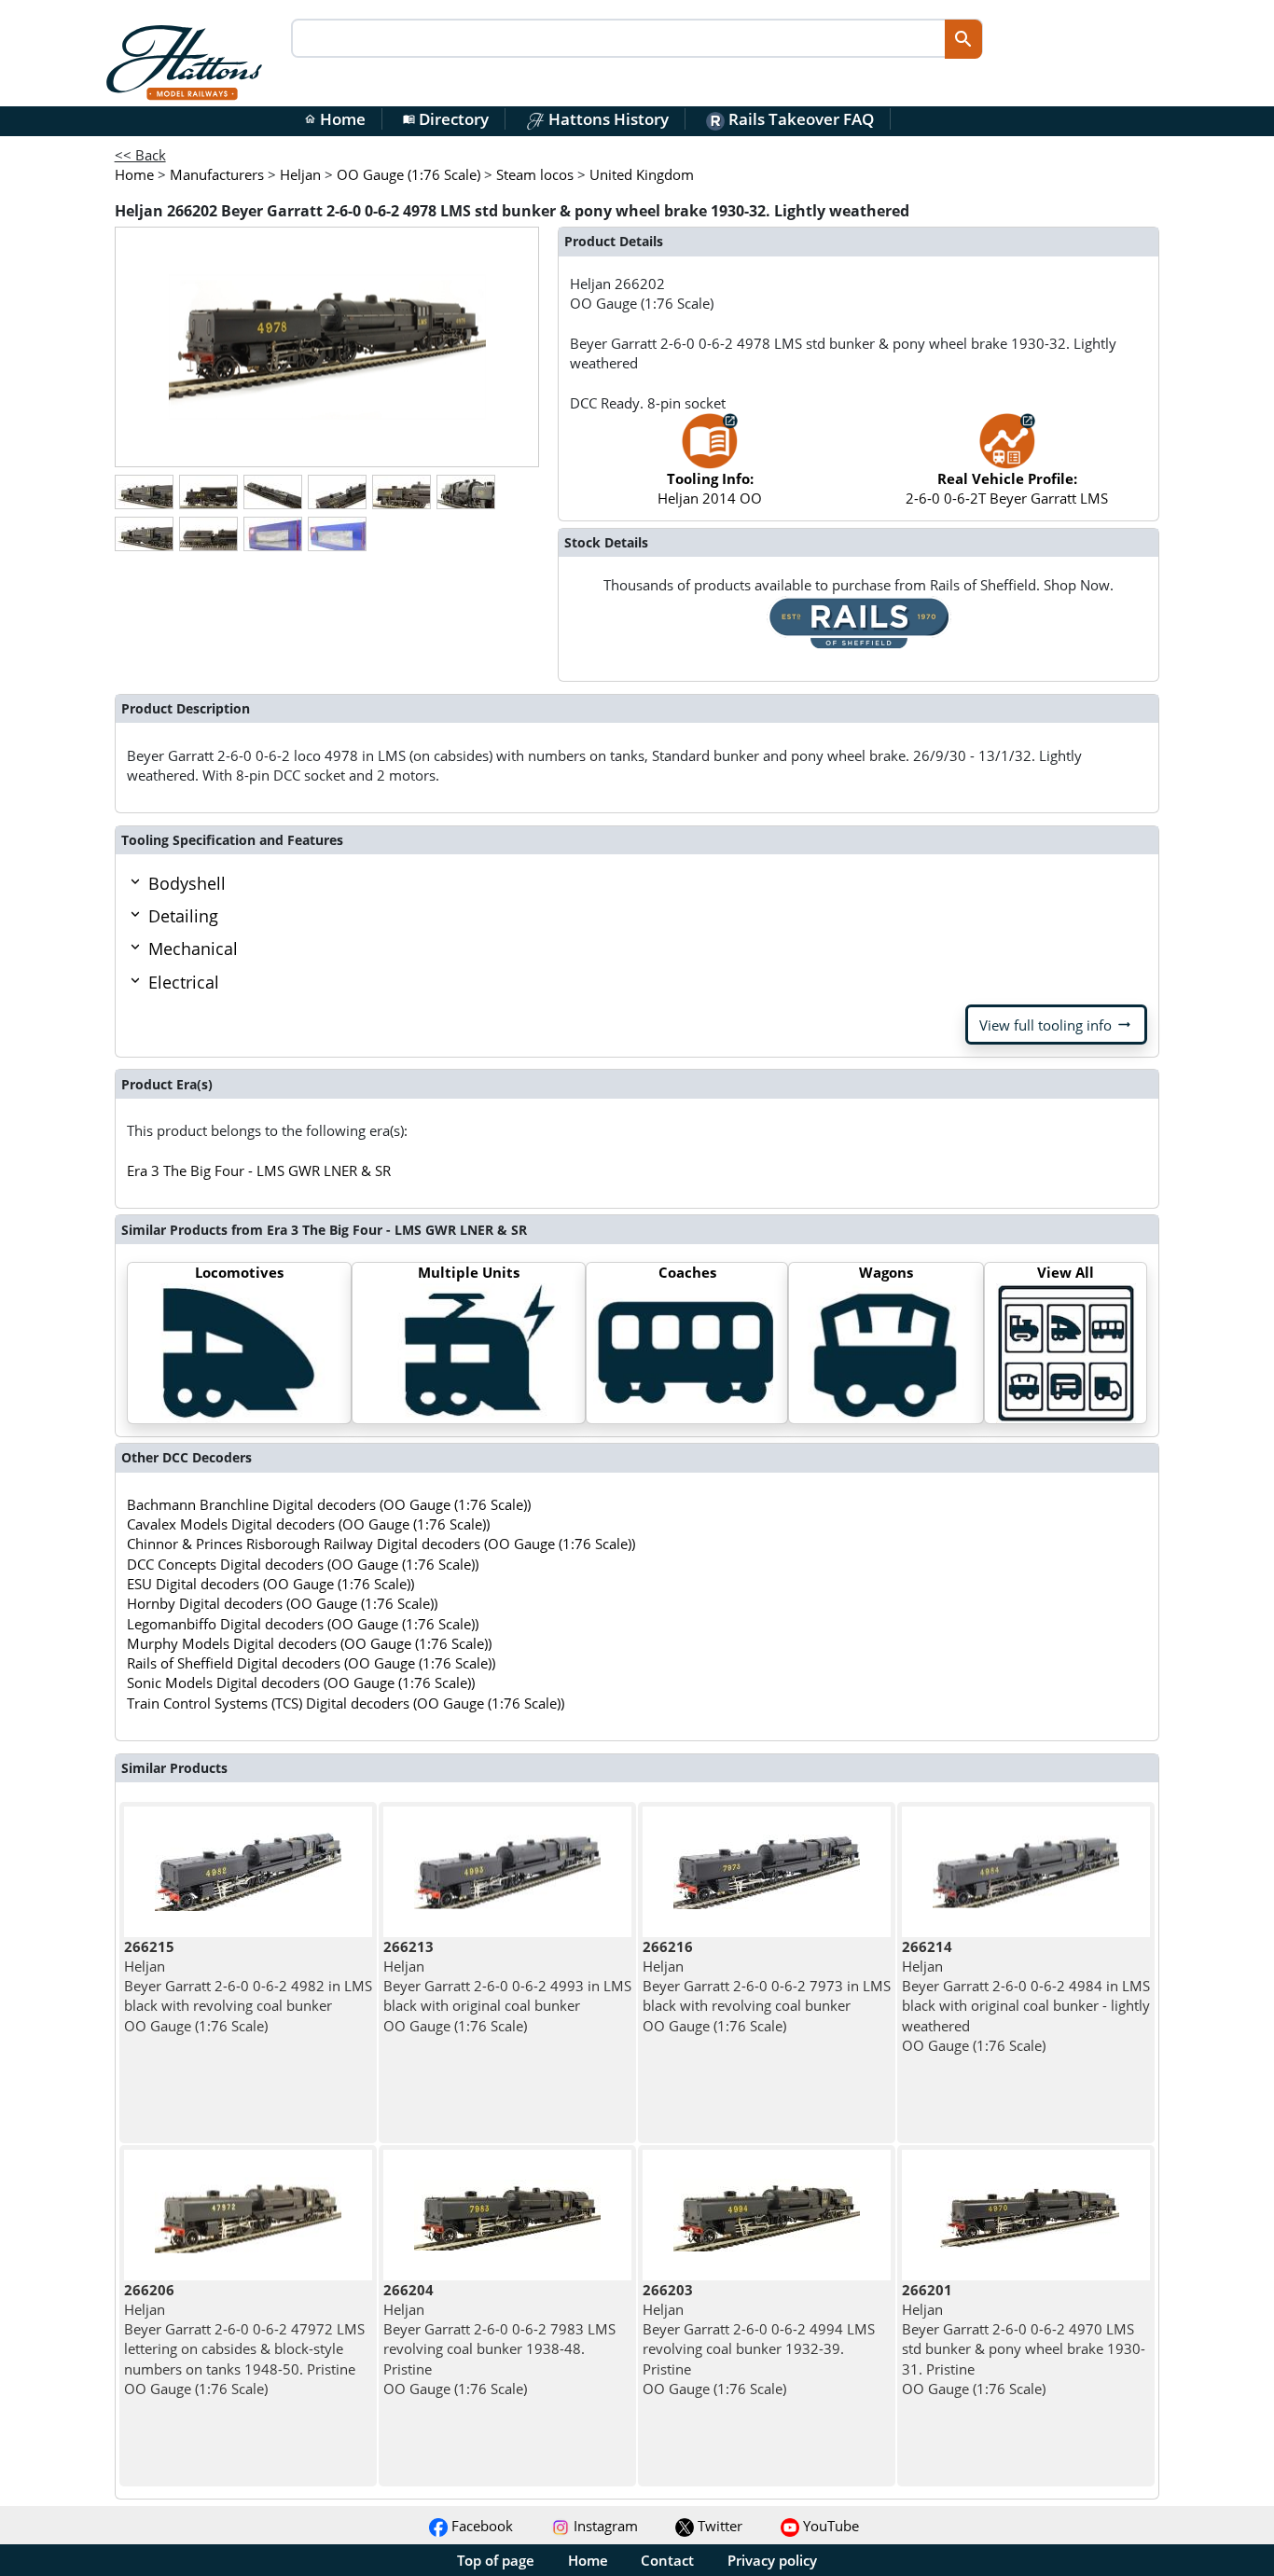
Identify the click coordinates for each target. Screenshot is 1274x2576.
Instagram (604, 2526)
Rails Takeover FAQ (799, 119)
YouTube (829, 2526)
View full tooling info (1056, 1025)
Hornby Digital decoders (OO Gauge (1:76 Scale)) (282, 1603)
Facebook (480, 2526)
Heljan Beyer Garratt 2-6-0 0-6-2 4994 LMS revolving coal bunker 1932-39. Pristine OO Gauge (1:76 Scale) (759, 2339)
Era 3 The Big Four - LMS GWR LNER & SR (259, 1170)
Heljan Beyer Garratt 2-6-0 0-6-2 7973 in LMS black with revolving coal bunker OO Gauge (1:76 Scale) (767, 1986)
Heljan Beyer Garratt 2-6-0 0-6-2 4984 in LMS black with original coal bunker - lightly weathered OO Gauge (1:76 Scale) (1026, 1996)
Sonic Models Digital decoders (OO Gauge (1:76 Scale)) (301, 1683)
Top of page (496, 2560)
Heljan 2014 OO (710, 488)
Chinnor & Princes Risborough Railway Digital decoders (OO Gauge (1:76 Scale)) (381, 1544)
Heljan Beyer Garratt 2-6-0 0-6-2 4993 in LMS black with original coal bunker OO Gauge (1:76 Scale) (507, 1986)
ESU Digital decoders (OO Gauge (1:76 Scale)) (270, 1584)
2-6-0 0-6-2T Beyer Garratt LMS (1007, 488)
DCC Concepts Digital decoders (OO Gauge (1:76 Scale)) (303, 1564)
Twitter (718, 2526)
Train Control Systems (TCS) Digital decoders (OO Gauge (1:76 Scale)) (346, 1703)
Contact (667, 2560)
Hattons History (607, 119)
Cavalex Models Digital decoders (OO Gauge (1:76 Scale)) (308, 1524)
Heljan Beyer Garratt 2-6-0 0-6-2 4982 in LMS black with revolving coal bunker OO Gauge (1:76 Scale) (248, 1986)
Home (335, 119)
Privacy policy (772, 2560)
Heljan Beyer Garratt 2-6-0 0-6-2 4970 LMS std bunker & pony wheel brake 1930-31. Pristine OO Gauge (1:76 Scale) (1024, 2339)
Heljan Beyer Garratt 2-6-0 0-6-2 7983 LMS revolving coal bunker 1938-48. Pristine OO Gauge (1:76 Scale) (499, 2339)
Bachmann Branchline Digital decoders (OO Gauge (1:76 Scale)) (329, 1504)
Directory (446, 119)
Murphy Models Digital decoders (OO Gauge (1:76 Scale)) (309, 1643)
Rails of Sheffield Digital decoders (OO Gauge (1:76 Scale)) (311, 1663)
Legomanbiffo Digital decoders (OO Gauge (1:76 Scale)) (303, 1624)
